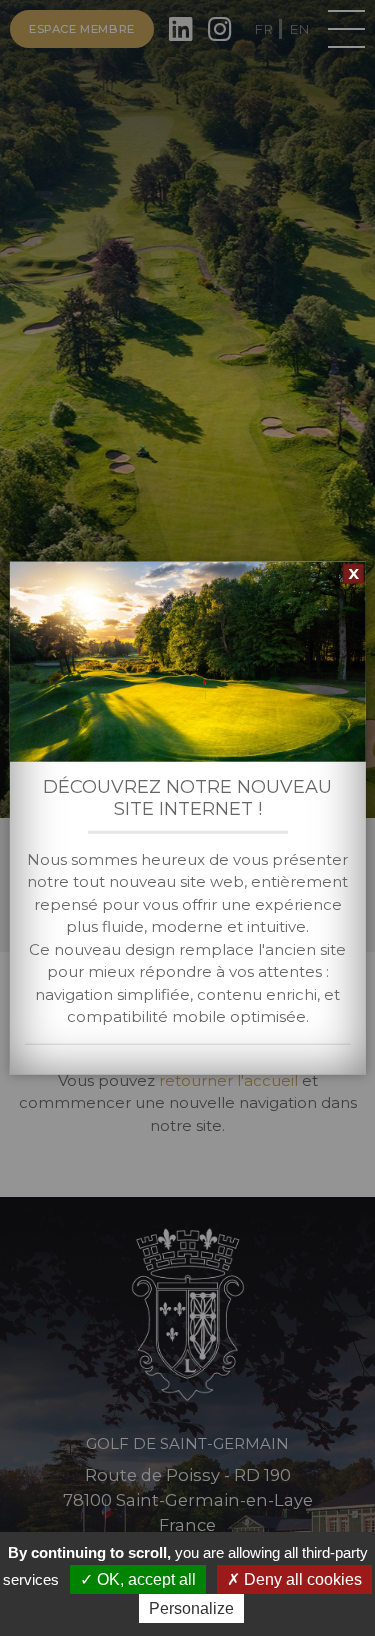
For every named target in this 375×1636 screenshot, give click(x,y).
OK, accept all (144, 1579)
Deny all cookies (301, 1579)
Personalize (191, 1608)
